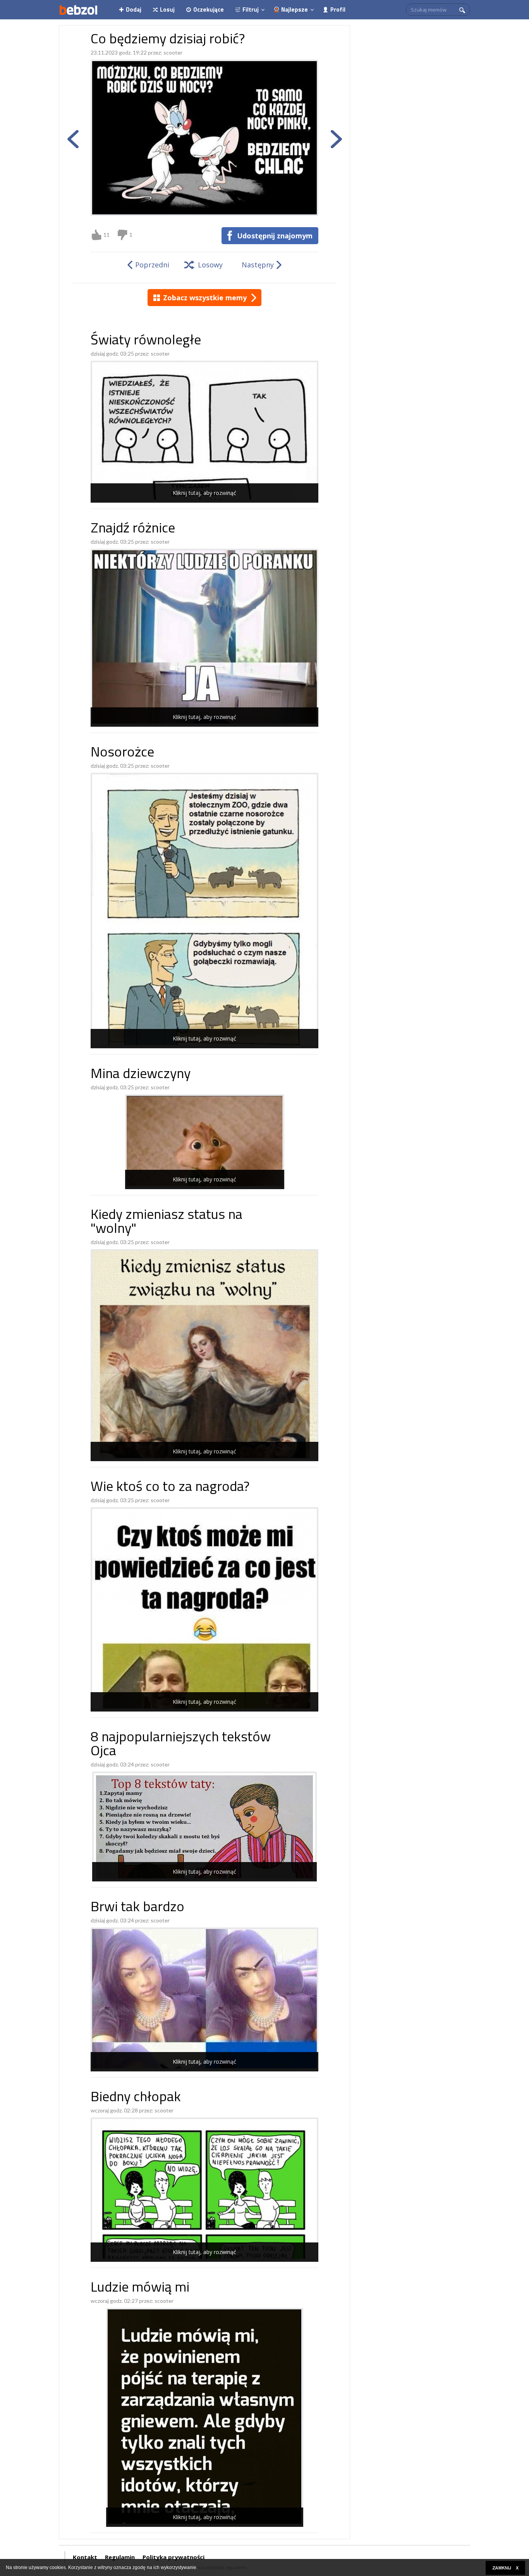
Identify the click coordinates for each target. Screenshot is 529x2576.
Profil (338, 9)
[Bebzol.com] (78, 10)
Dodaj (134, 9)
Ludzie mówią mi (140, 2288)
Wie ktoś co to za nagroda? (170, 1488)
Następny (258, 265)
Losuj (167, 9)
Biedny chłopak (136, 2098)
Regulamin (120, 2557)
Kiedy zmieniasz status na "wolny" (167, 1223)
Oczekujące (209, 9)
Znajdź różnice (133, 529)
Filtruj (251, 9)
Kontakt (85, 2557)
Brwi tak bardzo (137, 1908)
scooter (173, 52)
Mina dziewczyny (141, 1075)
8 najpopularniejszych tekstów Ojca (181, 1745)
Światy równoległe (146, 341)
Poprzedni (152, 265)
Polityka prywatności (173, 2557)
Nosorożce (122, 753)
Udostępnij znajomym (275, 236)
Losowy (210, 265)
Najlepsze (295, 9)
